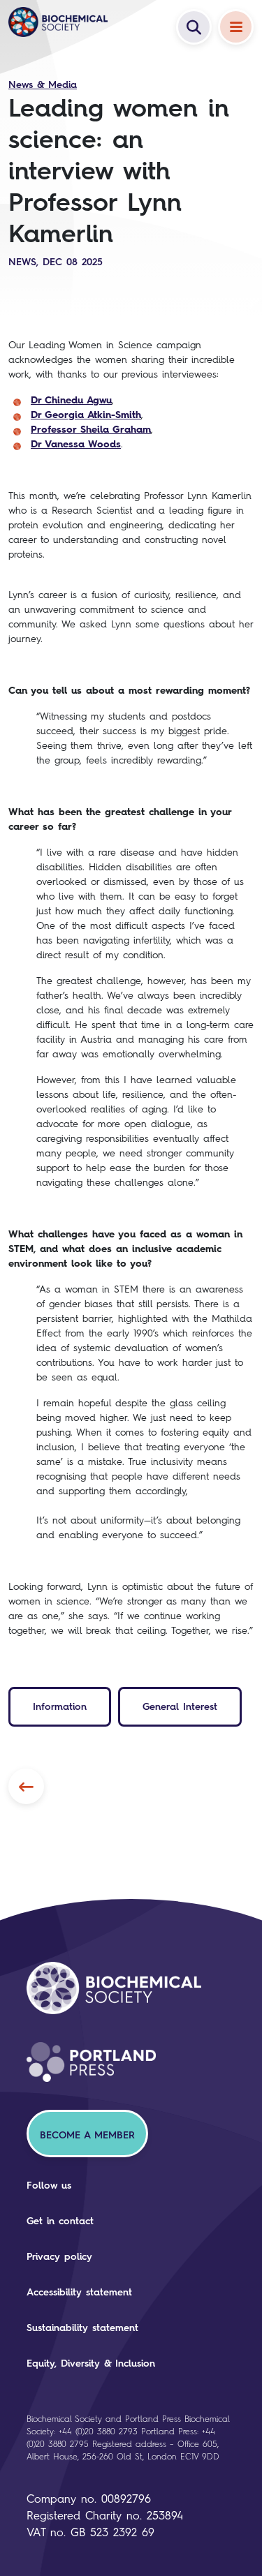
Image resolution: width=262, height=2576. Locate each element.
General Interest (180, 1707)
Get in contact (60, 2221)
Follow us (49, 2186)
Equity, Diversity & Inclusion (91, 2363)
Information (60, 1707)
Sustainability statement (82, 2328)
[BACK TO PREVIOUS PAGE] (26, 1786)
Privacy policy (59, 2257)
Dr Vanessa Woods (76, 444)
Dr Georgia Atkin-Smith (86, 415)
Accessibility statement (79, 2292)
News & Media (43, 85)
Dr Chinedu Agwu (71, 400)
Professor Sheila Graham (91, 430)
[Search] (194, 27)
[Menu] (236, 27)
